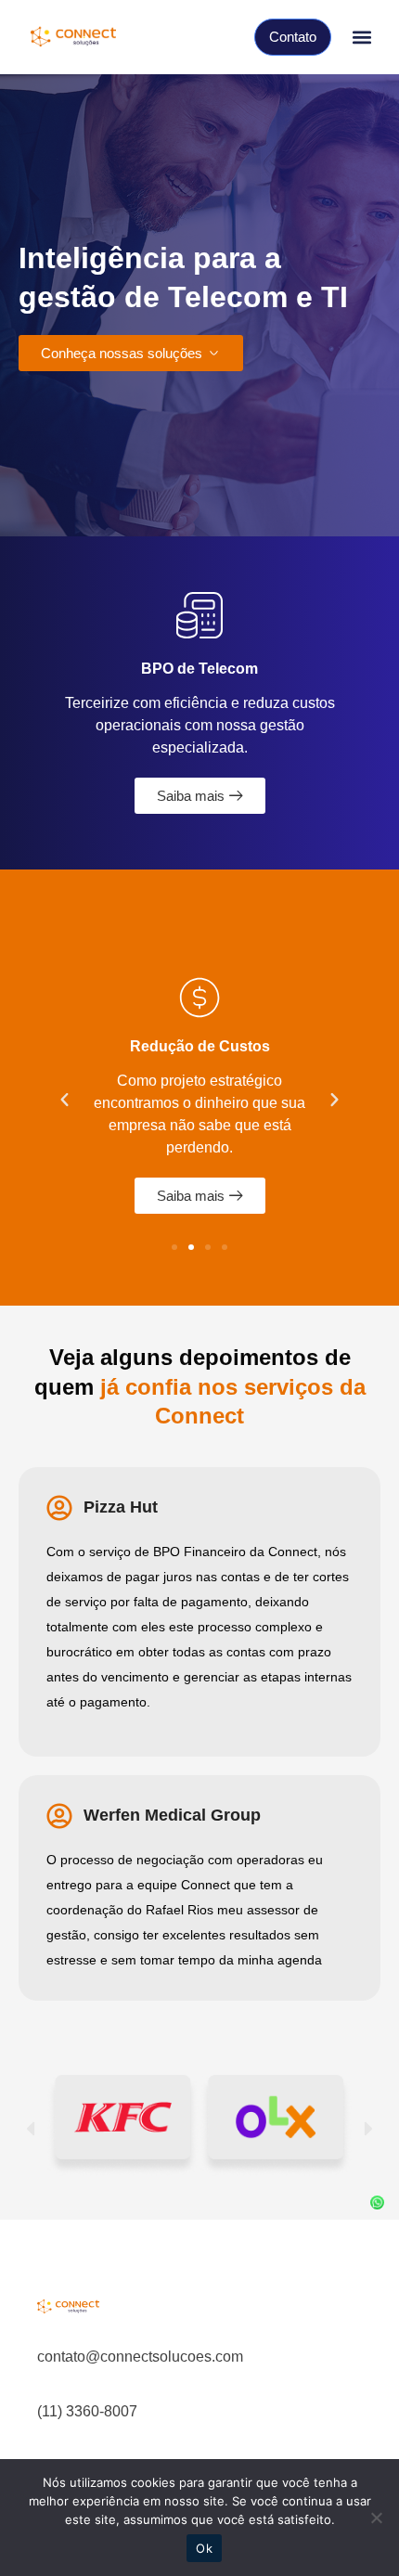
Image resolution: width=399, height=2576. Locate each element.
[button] (361, 38)
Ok (204, 2548)
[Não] (376, 2518)
